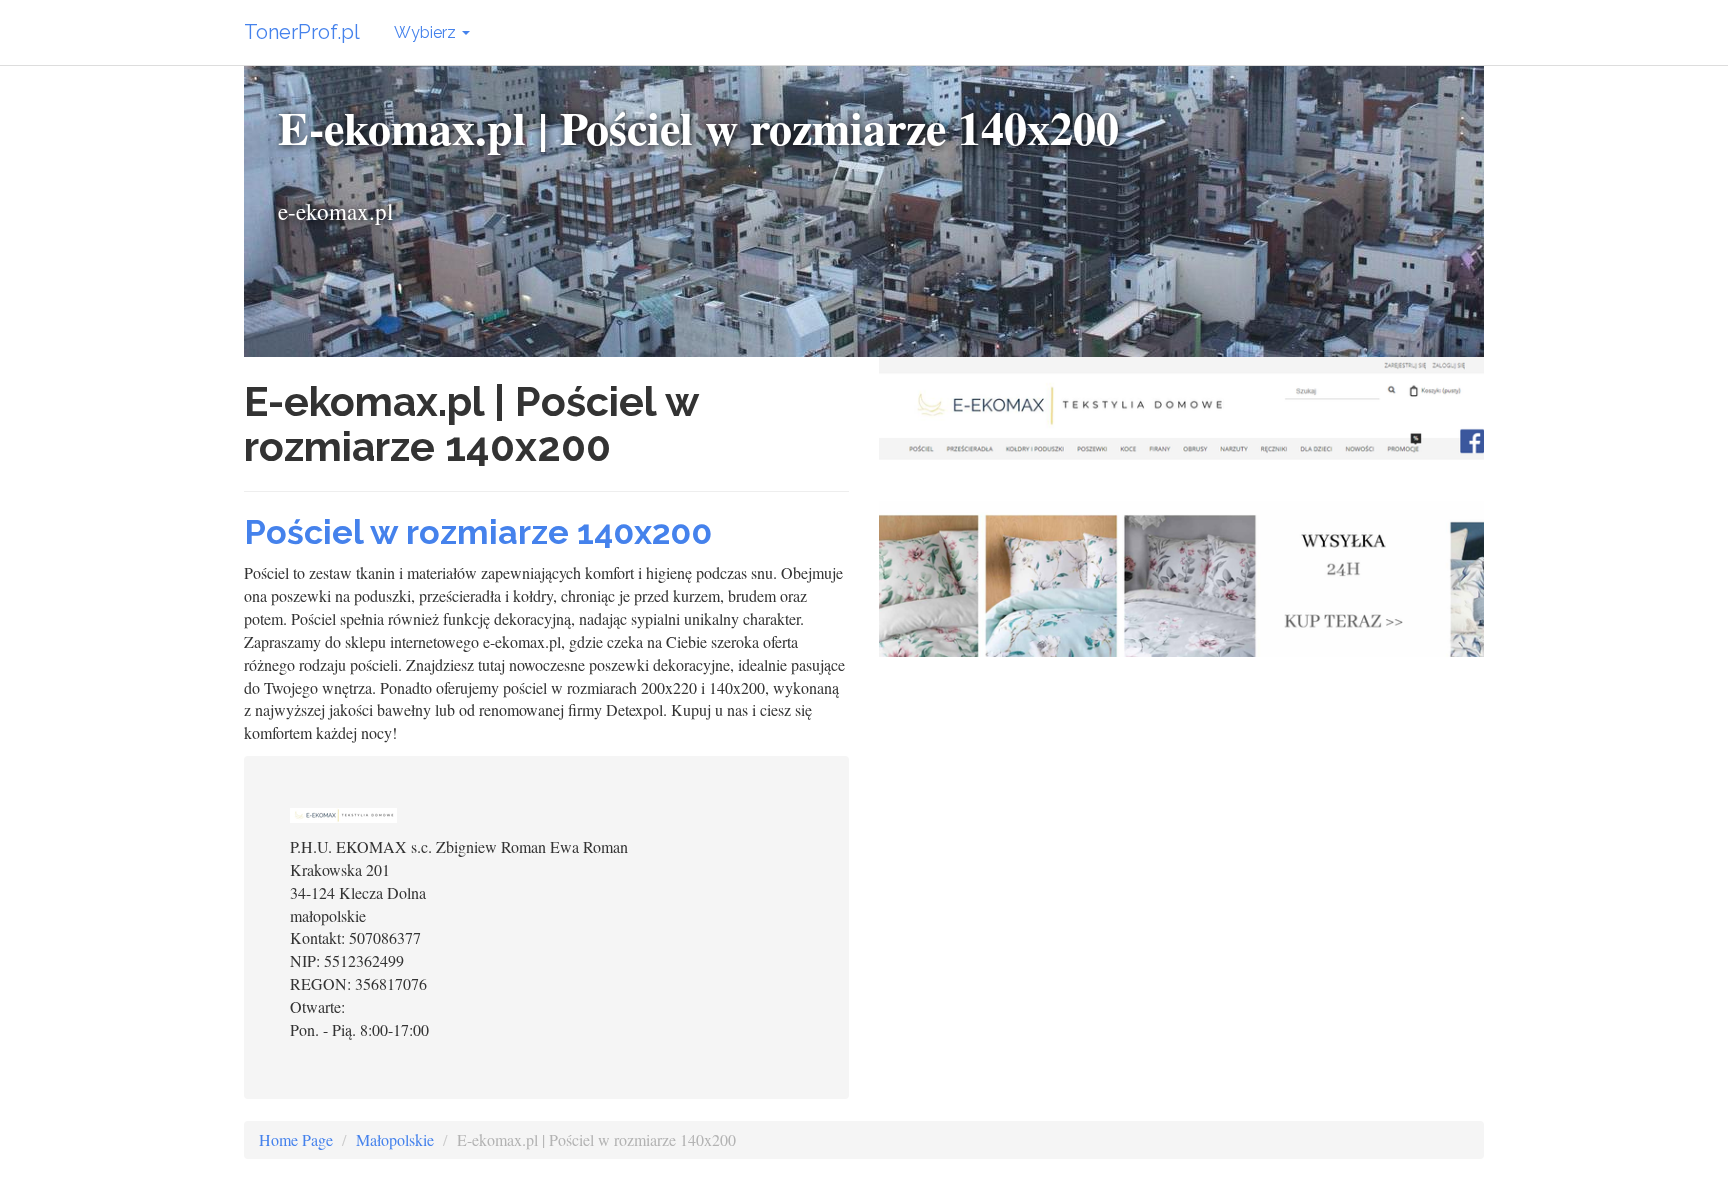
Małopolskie (395, 1139)
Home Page (296, 1139)
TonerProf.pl (302, 32)
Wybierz (427, 32)
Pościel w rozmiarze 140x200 (478, 532)
